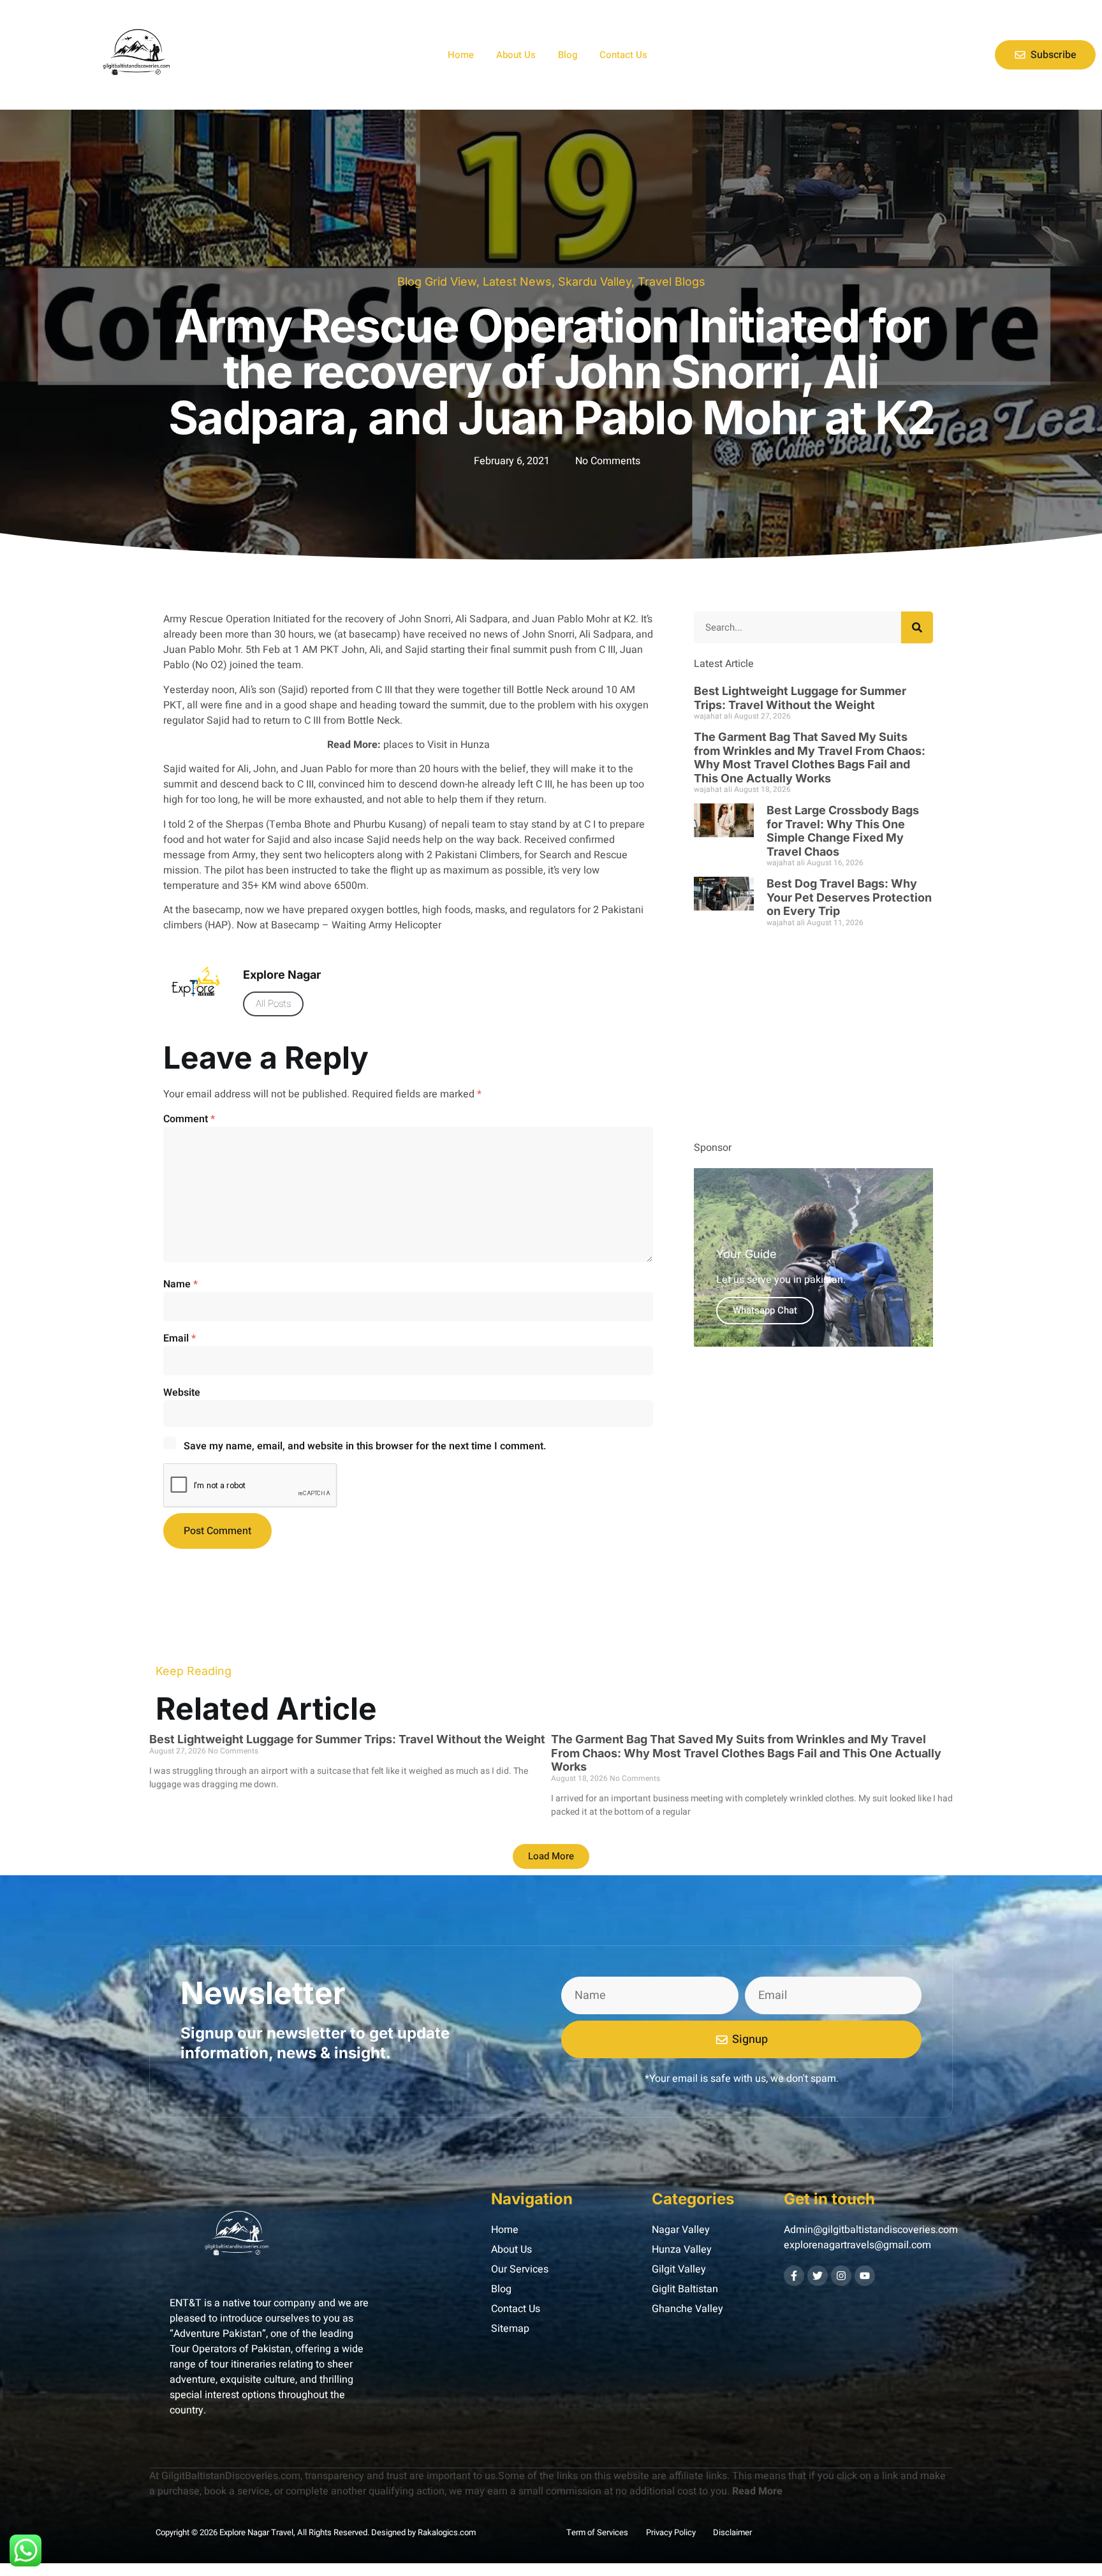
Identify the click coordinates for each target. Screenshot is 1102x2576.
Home (461, 55)
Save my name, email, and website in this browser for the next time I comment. (365, 1446)
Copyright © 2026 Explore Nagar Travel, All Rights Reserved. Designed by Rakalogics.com (316, 2532)
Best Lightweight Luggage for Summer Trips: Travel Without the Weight (800, 698)
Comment (189, 1119)
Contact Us (623, 55)
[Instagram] (841, 2276)
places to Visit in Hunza (435, 745)
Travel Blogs (672, 282)
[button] (551, 1856)
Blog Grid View (437, 282)
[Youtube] (865, 2276)
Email (180, 1338)
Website (182, 1393)
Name (180, 1284)
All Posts (273, 1004)
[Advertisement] (813, 1038)
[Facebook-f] (794, 2276)
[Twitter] (818, 2276)
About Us (516, 55)
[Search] (917, 627)
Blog (568, 55)
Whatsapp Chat (765, 1310)
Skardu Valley (595, 282)
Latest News (517, 282)
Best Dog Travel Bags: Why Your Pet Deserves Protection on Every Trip (849, 897)
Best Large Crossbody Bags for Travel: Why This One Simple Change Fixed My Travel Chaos (843, 831)
